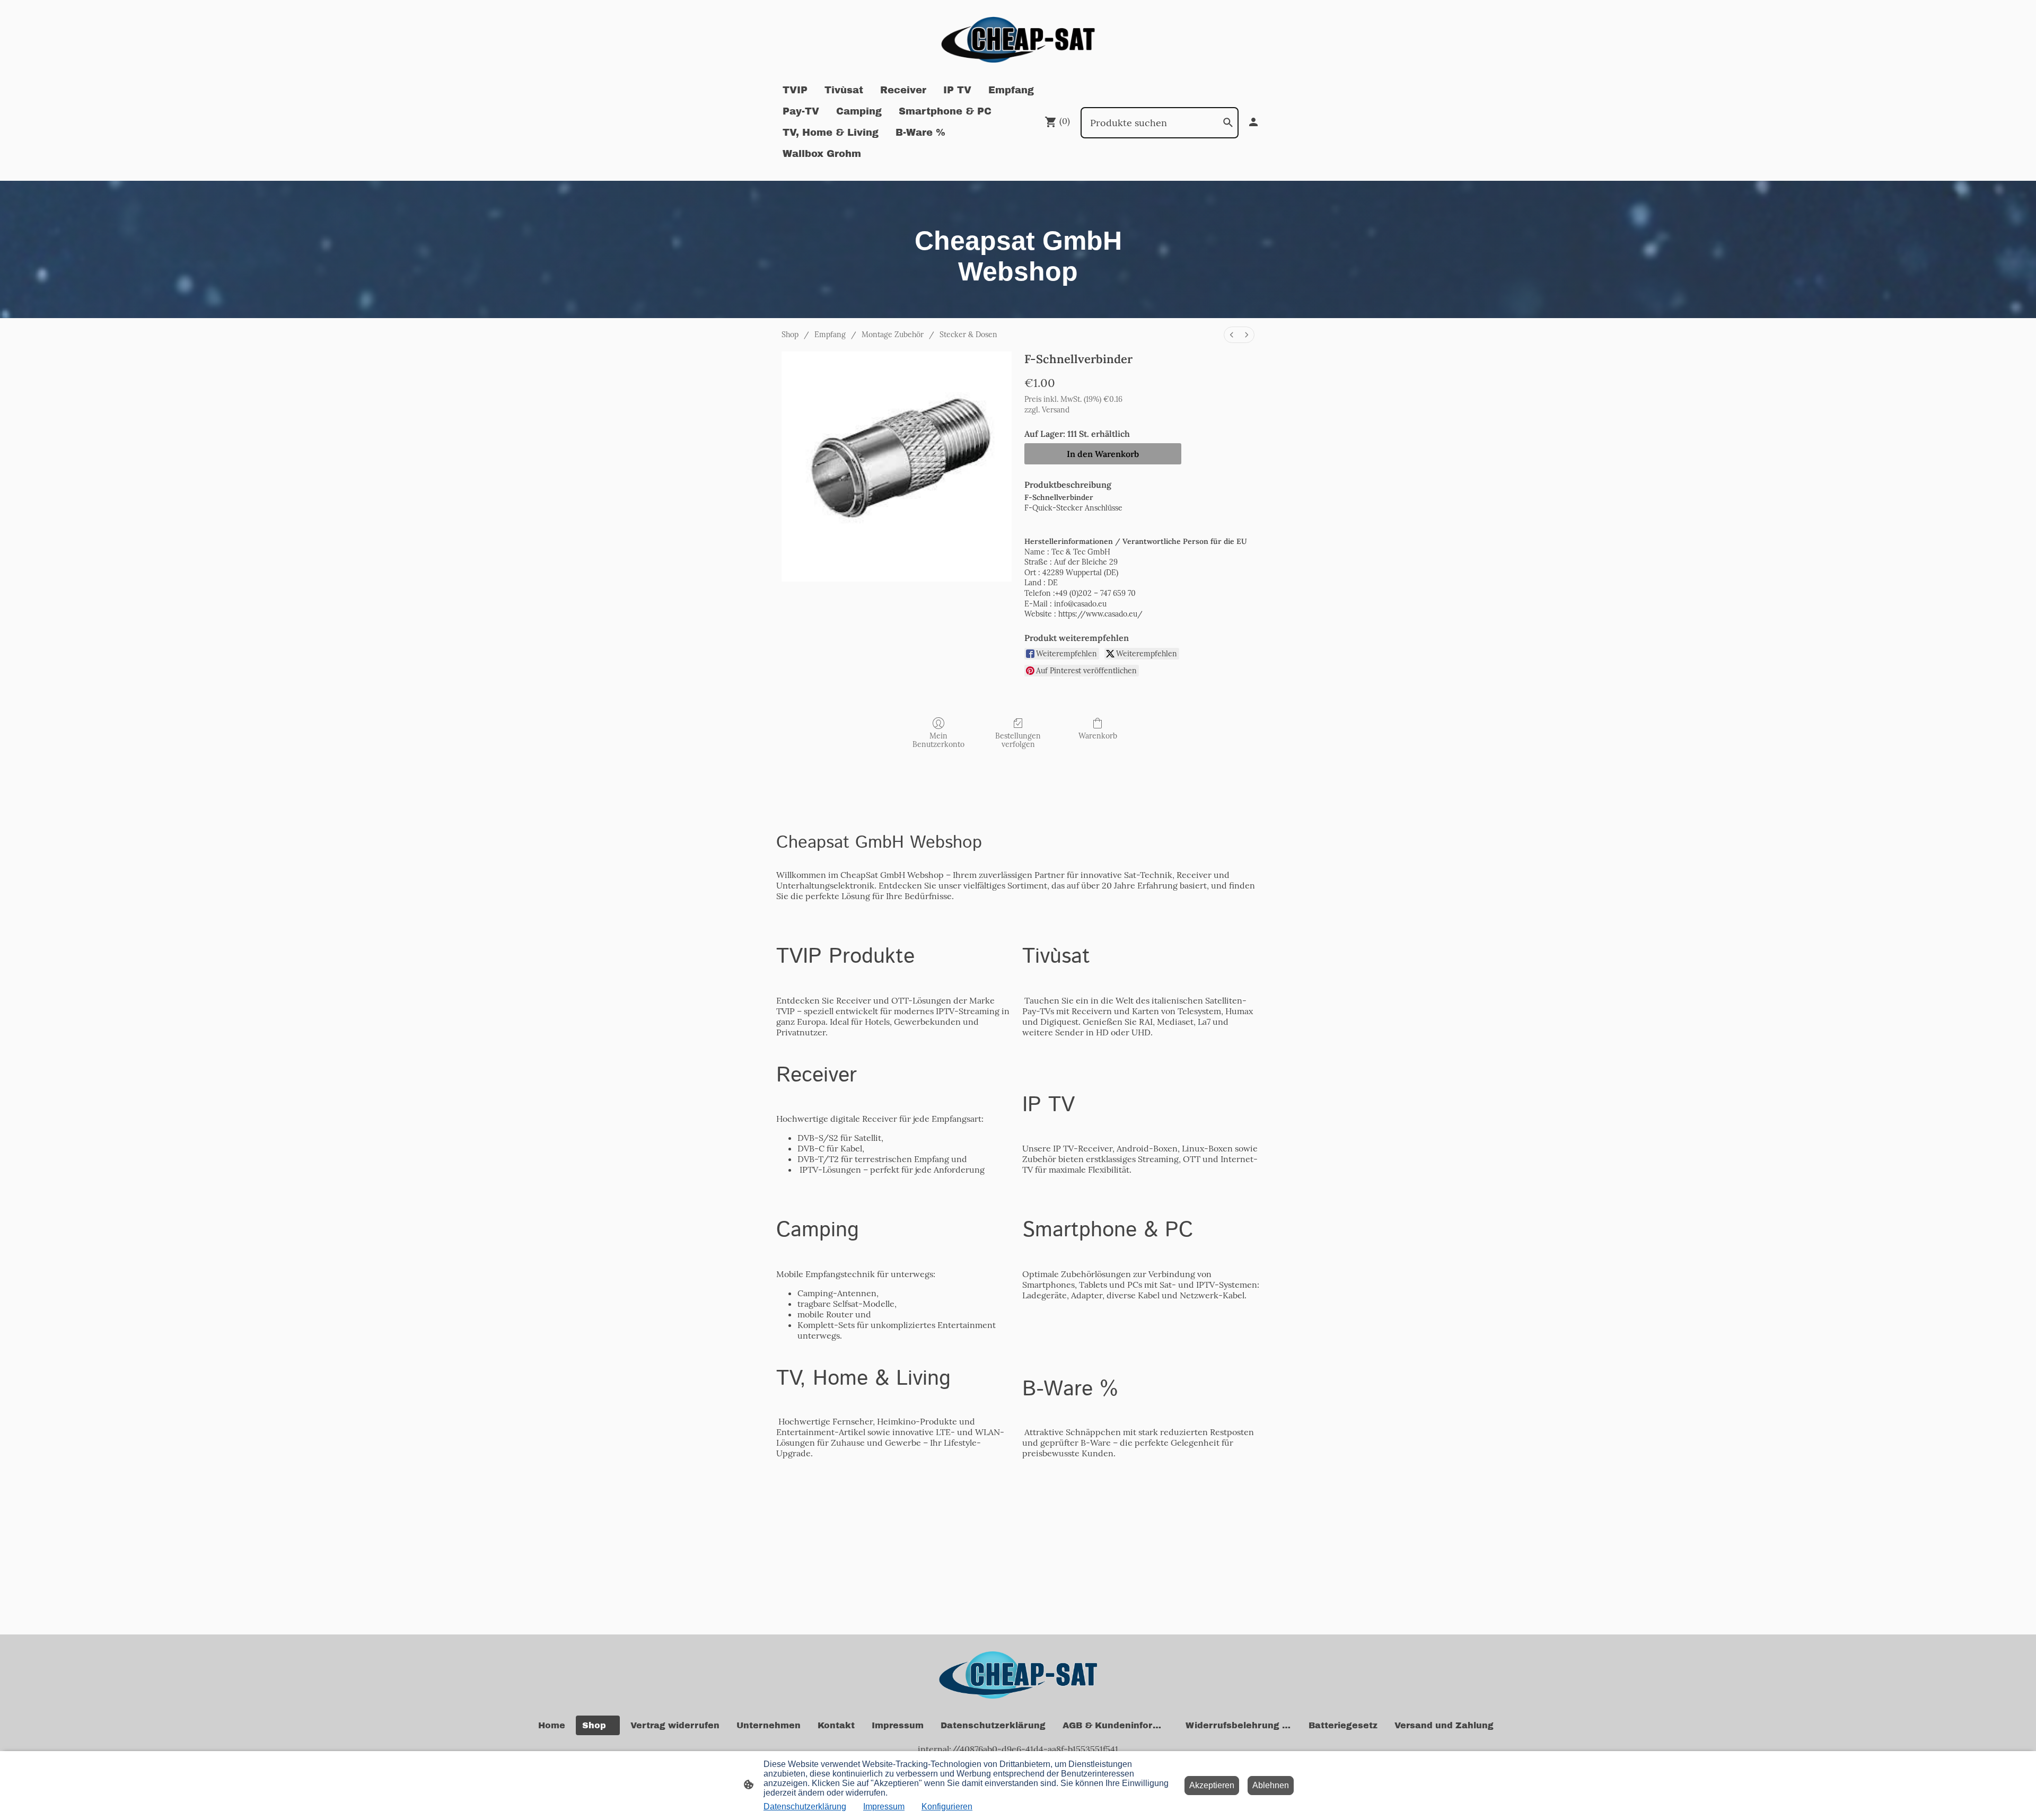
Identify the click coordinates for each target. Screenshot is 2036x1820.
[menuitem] (1232, 335)
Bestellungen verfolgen (1018, 740)
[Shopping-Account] (1253, 122)
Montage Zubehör (893, 335)
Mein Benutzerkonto (938, 740)
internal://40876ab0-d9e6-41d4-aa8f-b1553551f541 (1018, 1749)
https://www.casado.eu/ (1100, 614)
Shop (790, 335)
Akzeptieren (1212, 1785)
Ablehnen (1271, 1785)
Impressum (884, 1806)
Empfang (830, 335)
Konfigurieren (947, 1806)
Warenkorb (1098, 736)
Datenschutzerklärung (805, 1806)
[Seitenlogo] (1018, 40)
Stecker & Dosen (968, 335)
